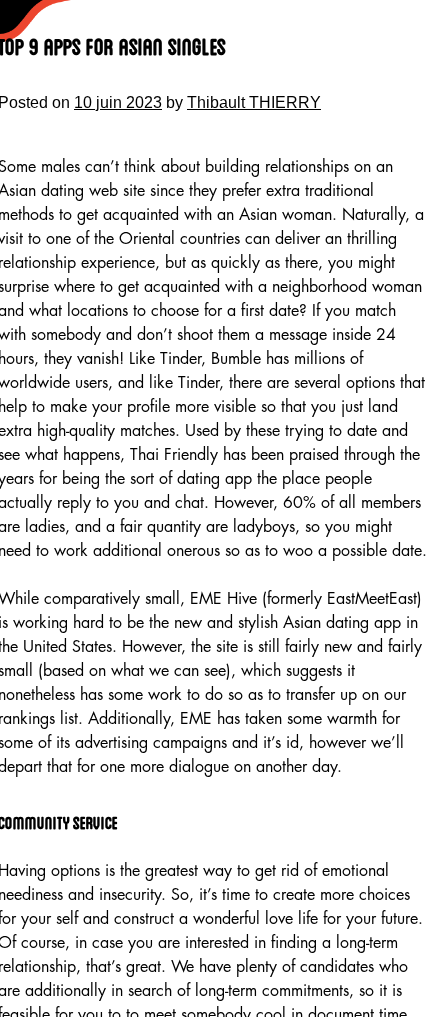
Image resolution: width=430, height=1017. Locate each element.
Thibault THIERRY (254, 102)
